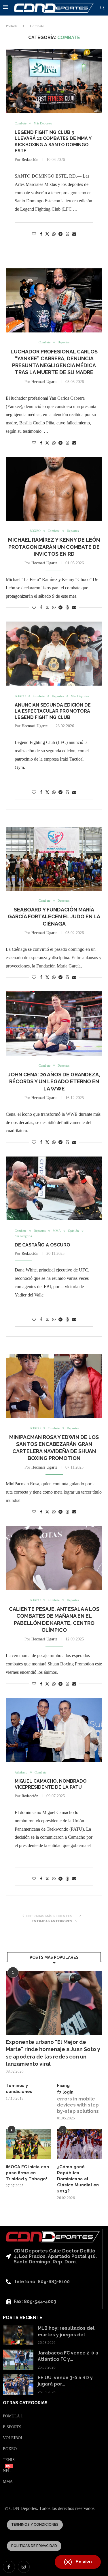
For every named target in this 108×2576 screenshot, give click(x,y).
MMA (8, 2482)
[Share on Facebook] (41, 234)
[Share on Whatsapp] (54, 234)
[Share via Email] (74, 234)
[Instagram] (24, 2567)
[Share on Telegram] (60, 234)
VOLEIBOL (13, 2438)
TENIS (9, 2460)
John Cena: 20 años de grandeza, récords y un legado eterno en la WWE (54, 1082)
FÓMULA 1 (13, 2416)
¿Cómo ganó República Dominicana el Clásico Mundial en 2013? (78, 2179)
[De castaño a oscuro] (54, 1188)
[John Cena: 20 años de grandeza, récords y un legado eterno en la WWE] (54, 1023)
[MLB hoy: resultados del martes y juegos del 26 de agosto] (18, 2335)
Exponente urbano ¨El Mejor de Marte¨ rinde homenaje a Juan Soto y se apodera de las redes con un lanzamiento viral (53, 2053)
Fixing (63, 2086)
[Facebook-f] (9, 2567)
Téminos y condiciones (19, 2089)
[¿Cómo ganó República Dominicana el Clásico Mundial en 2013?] (80, 2144)
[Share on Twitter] (47, 234)
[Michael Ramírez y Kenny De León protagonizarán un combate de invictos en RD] (54, 489)
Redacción (30, 160)
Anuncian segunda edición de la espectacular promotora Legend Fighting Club (53, 711)
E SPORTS (12, 2427)
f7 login (65, 2092)
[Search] (102, 8)
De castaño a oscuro (42, 1245)
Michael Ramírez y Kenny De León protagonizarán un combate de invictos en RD (54, 547)
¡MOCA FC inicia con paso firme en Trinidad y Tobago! (27, 2173)
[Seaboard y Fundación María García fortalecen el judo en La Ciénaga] (54, 859)
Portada (12, 26)
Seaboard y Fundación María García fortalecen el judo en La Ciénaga (54, 917)
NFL (7, 2471)
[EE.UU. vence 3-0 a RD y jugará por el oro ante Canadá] (18, 2384)
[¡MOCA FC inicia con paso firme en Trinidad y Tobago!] (28, 2144)
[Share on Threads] (67, 234)
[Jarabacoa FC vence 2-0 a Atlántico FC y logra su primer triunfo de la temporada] (18, 2360)
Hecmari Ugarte (44, 382)
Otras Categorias (25, 2403)
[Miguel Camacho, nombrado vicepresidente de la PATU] (54, 1730)
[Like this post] (34, 234)
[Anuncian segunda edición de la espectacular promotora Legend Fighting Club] (54, 654)
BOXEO (10, 2449)
